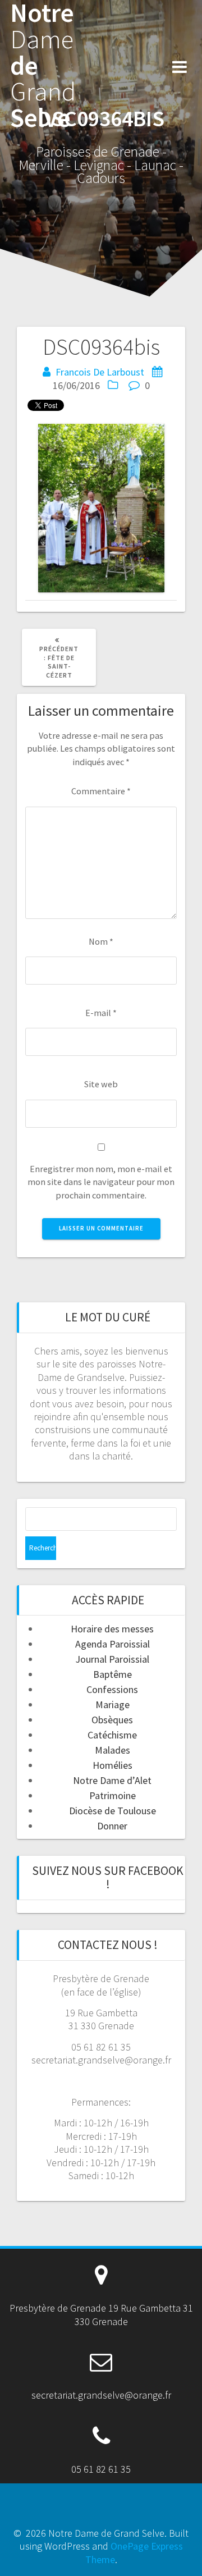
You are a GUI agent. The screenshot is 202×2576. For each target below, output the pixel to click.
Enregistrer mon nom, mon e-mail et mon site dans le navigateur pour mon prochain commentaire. (101, 1182)
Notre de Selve (43, 66)
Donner (112, 1826)
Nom (101, 941)
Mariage (113, 1705)
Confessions (112, 1689)
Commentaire (101, 791)
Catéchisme (112, 1735)
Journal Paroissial (112, 1659)
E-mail (101, 1013)
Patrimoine (113, 1795)
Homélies (113, 1765)
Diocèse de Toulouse (113, 1811)
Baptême (113, 1674)
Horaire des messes (112, 1629)
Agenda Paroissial (113, 1644)
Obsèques (112, 1720)
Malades (113, 1750)
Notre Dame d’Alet (112, 1780)
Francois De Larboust (100, 372)
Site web (101, 1084)
